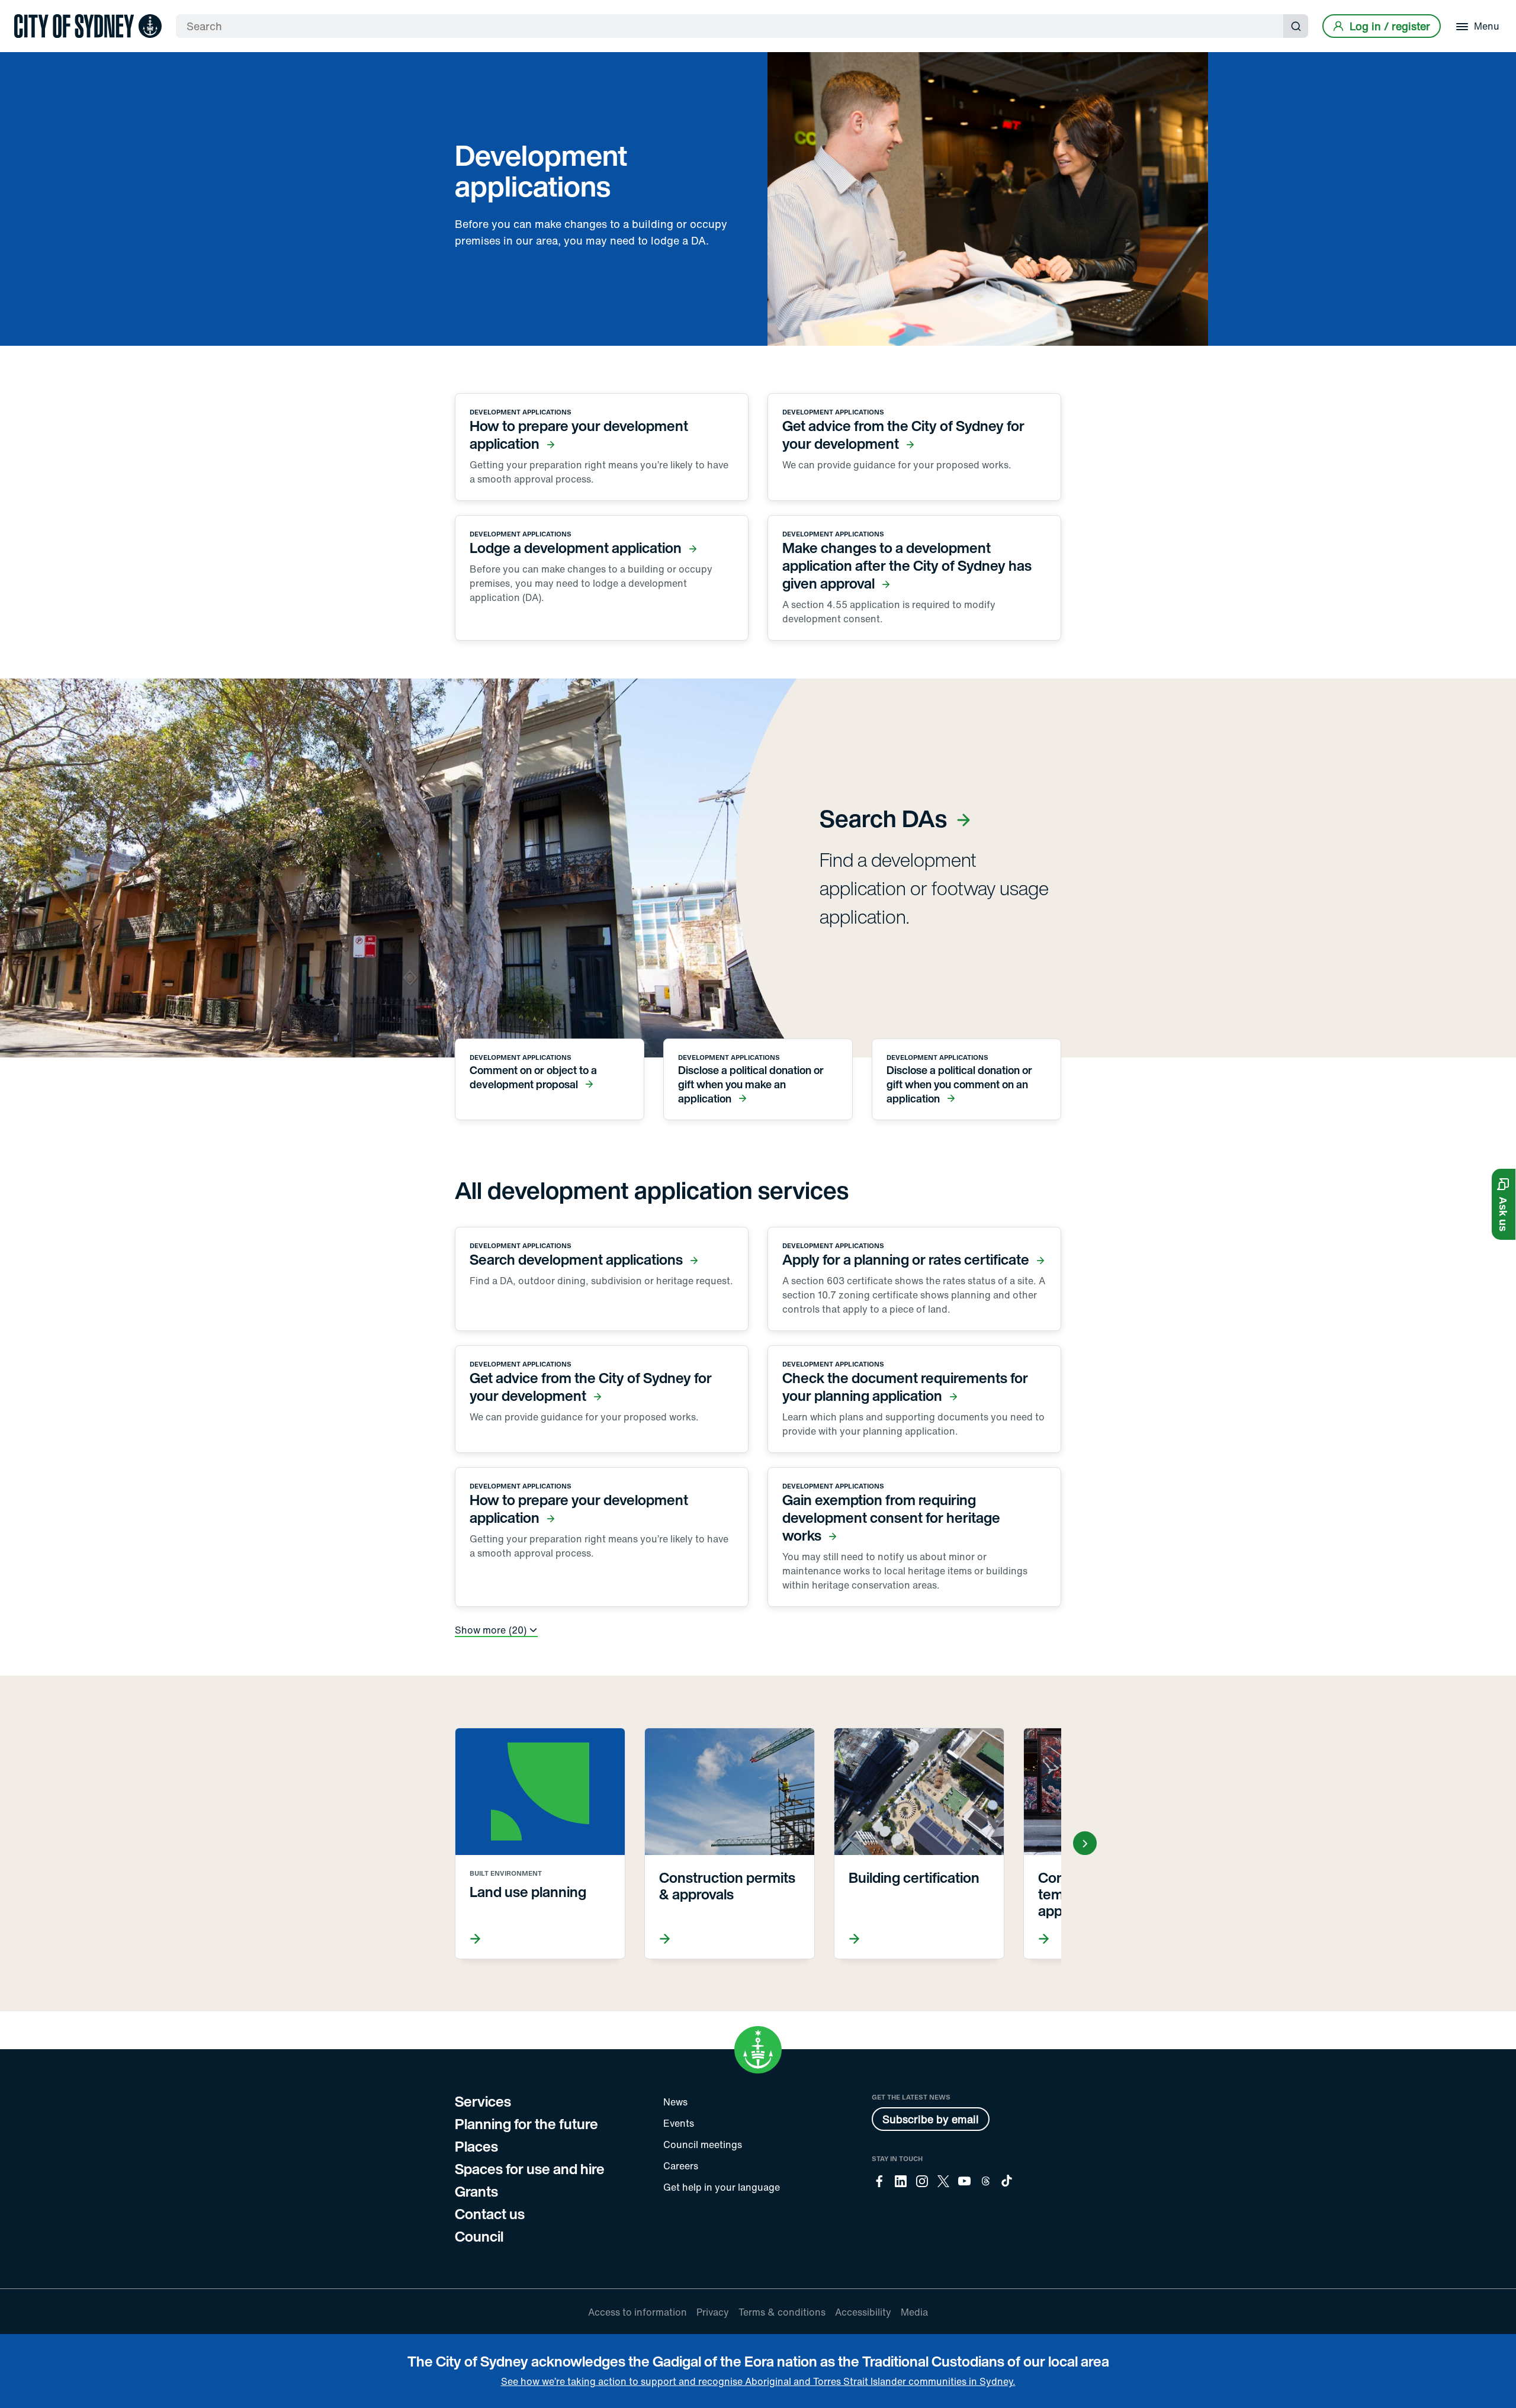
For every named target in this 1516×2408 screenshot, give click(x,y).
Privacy (713, 2312)
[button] (1504, 1204)
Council (479, 2236)
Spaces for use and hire (530, 2169)
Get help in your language (722, 2187)
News (675, 2102)
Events (679, 2123)
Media (914, 2312)
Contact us (490, 2214)
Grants (476, 2191)
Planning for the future (526, 2124)
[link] (88, 26)
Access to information (637, 2312)
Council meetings (703, 2145)
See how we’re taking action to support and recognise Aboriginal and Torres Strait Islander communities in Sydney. (758, 2381)
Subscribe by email (931, 2119)
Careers (681, 2166)
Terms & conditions (782, 2312)
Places (476, 2146)
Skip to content (30, 10)
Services (483, 2101)
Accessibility (863, 2312)
